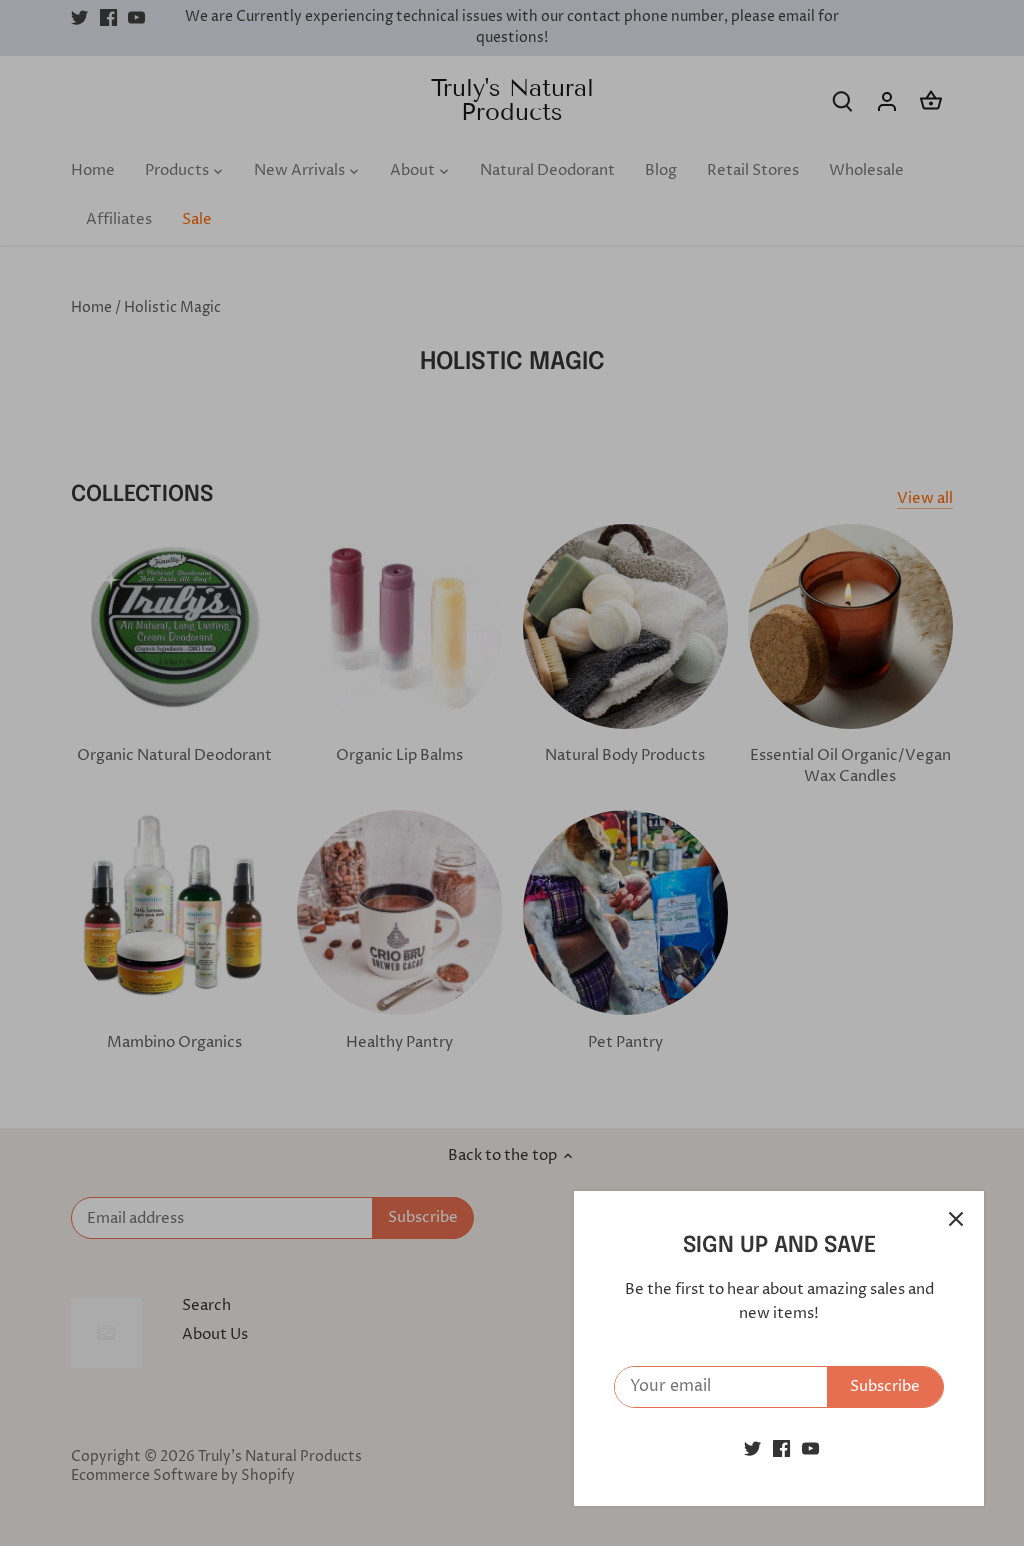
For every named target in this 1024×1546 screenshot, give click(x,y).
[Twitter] (752, 1448)
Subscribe (885, 1386)
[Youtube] (810, 1448)
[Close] (956, 1219)
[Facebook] (781, 1448)
